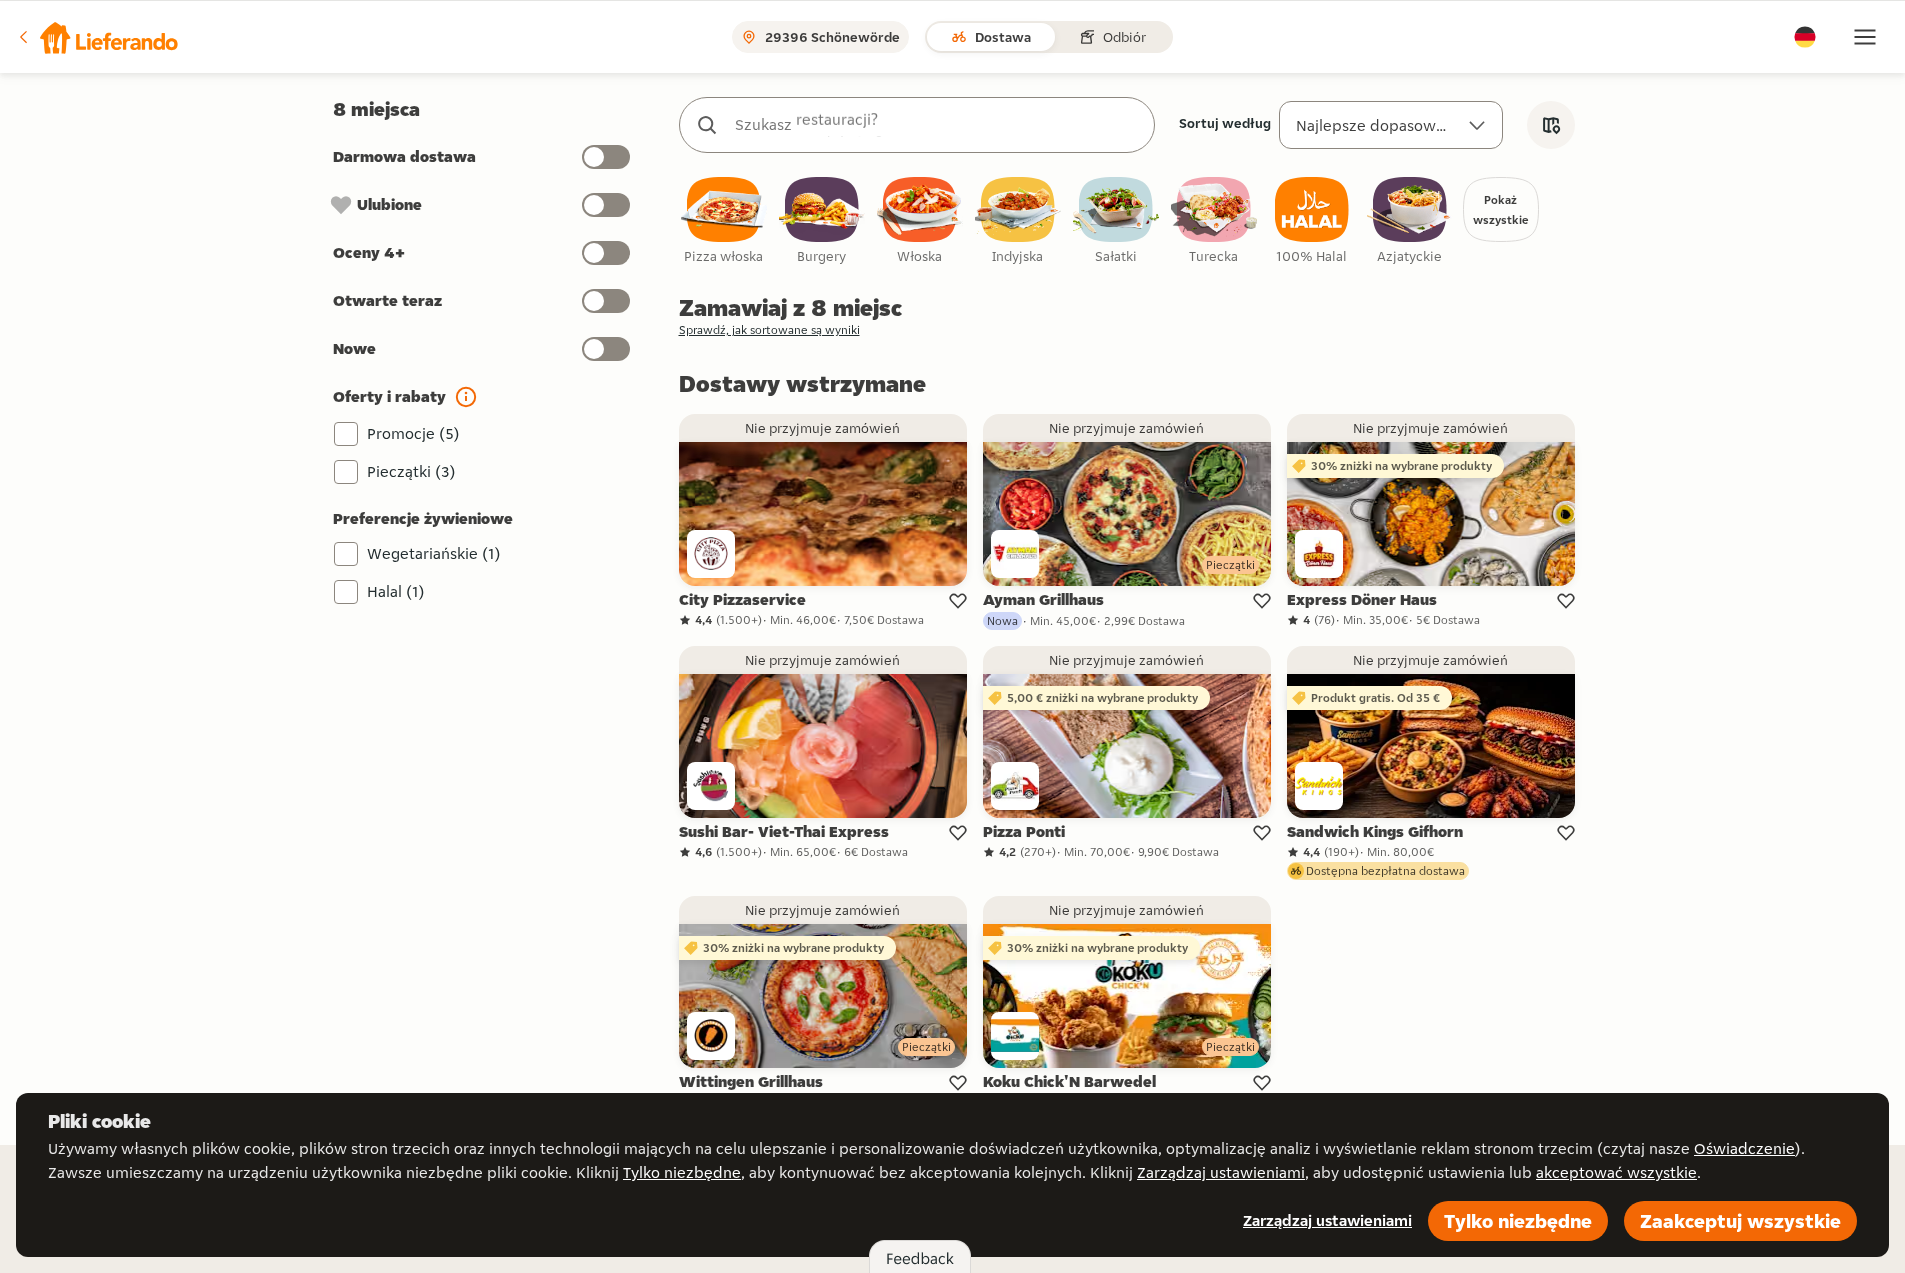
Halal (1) (396, 591)
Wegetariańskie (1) (434, 553)
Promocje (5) (413, 433)
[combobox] (937, 125)
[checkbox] (724, 221)
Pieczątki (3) (411, 471)
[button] (97, 37)
